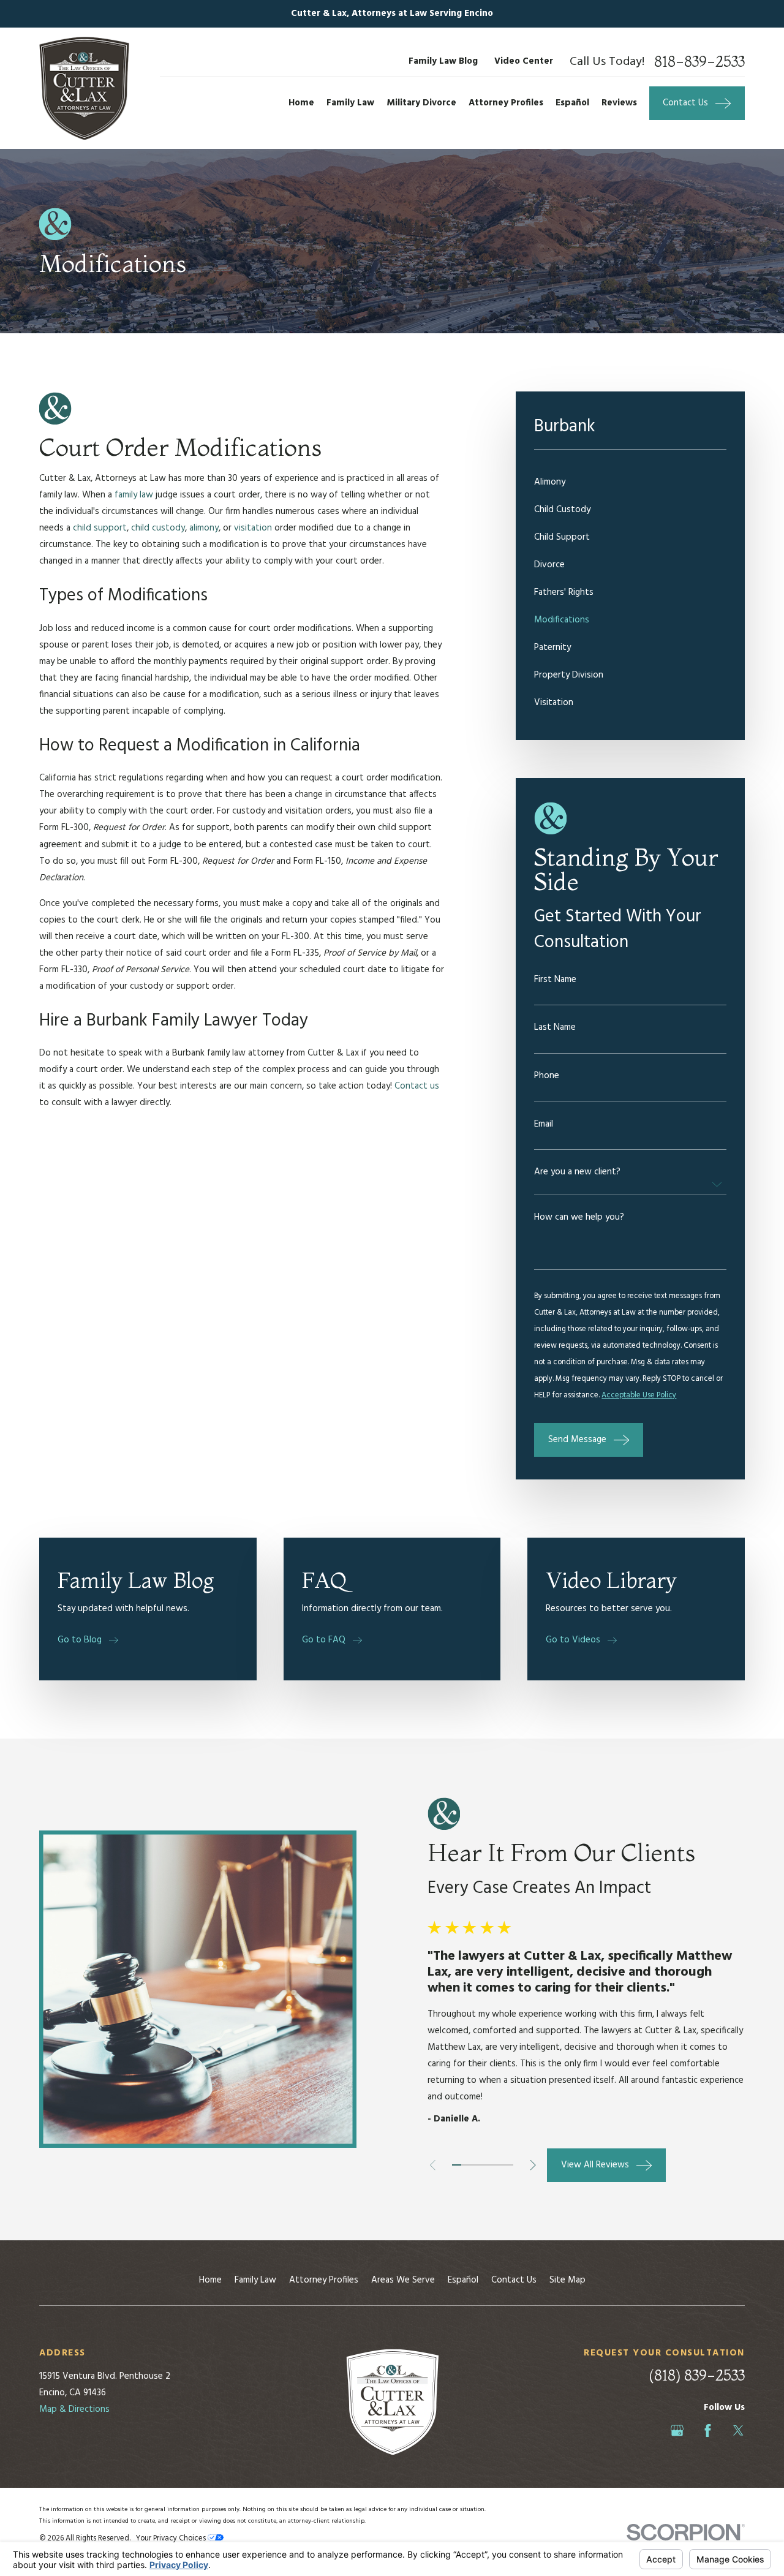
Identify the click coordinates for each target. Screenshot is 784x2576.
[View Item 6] (500, 2165)
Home (210, 2280)
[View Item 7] (509, 2165)
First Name (555, 980)
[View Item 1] (456, 2165)
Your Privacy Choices (172, 2539)
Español (463, 2280)
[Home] (84, 88)
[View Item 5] (491, 2165)
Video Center (524, 61)
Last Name (555, 1028)
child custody (158, 528)
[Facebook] (708, 2431)
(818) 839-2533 (697, 2375)
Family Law (255, 2280)
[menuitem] (630, 482)
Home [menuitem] (301, 103)
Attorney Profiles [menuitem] (506, 103)
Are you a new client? (577, 1172)
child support (100, 528)
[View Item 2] (466, 2165)
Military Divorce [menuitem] (421, 103)
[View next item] (533, 2165)
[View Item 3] (474, 2165)
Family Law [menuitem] (350, 103)
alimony (204, 528)
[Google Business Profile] (677, 2431)
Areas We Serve (403, 2280)
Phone (547, 1076)
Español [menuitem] (572, 103)
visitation (253, 528)
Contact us (417, 1086)
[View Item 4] (483, 2165)
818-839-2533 (699, 62)
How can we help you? (579, 1218)
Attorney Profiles (324, 2280)
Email (544, 1124)
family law (134, 495)
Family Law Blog (443, 61)
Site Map (567, 2280)
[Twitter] (738, 2431)
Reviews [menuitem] (619, 103)
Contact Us (514, 2280)
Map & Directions (74, 2409)
